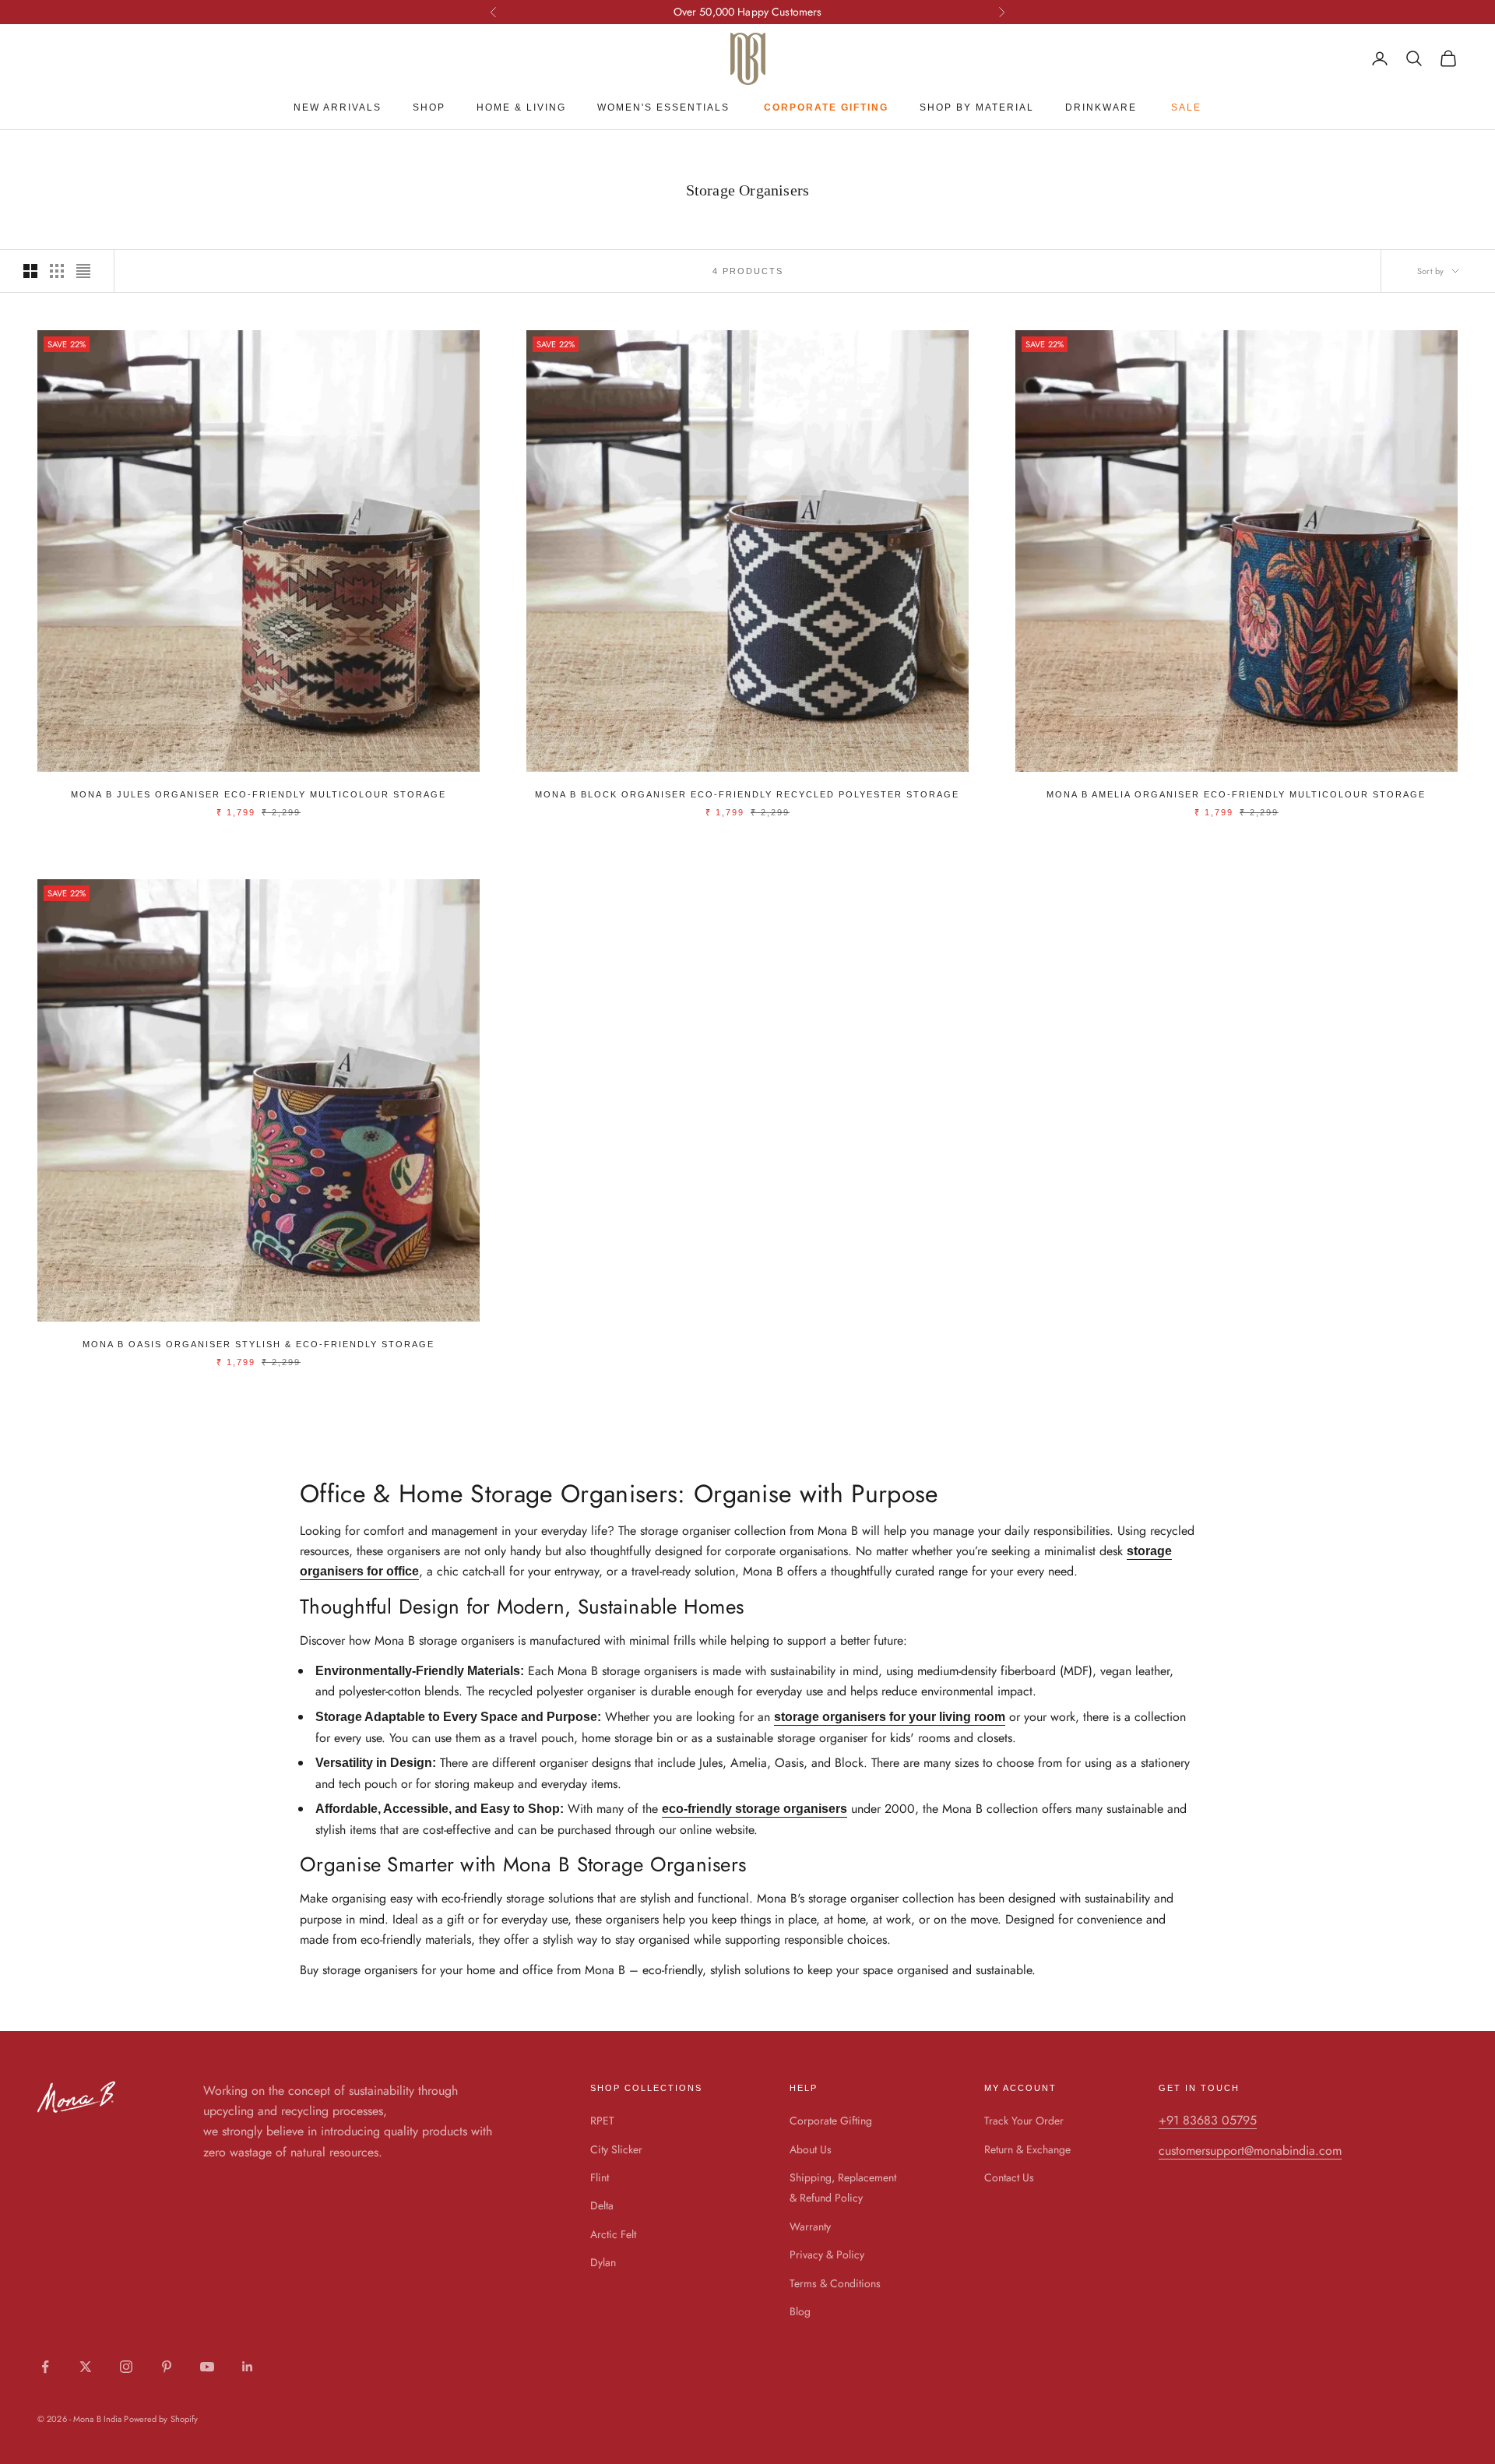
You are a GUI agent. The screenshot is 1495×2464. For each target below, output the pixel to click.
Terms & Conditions (835, 2283)
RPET (602, 2121)
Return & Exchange (1027, 2149)
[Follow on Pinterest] (167, 2367)
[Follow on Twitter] (86, 2367)
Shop (429, 107)
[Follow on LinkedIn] (248, 2367)
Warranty (810, 2226)
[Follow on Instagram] (126, 2367)
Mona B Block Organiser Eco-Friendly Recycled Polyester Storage (747, 794)
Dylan (603, 2262)
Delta (602, 2205)
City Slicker (616, 2149)
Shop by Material (977, 107)
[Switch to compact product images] (83, 271)
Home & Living (521, 107)
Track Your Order (1024, 2121)
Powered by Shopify (161, 2419)
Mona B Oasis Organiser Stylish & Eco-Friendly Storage (259, 1344)
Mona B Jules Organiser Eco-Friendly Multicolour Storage (259, 794)
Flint (600, 2177)
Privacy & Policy (827, 2255)
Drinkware (1101, 107)
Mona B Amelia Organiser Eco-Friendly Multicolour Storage (1236, 794)
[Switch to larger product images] (30, 271)
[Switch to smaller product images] (57, 271)
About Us (811, 2149)
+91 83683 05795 (1208, 2120)
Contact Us (1009, 2177)
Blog (800, 2311)
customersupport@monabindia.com (1250, 2151)
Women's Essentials (663, 107)
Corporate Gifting (831, 2121)
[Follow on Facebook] (45, 2367)
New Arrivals (338, 107)
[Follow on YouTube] (207, 2367)
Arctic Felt (613, 2234)
